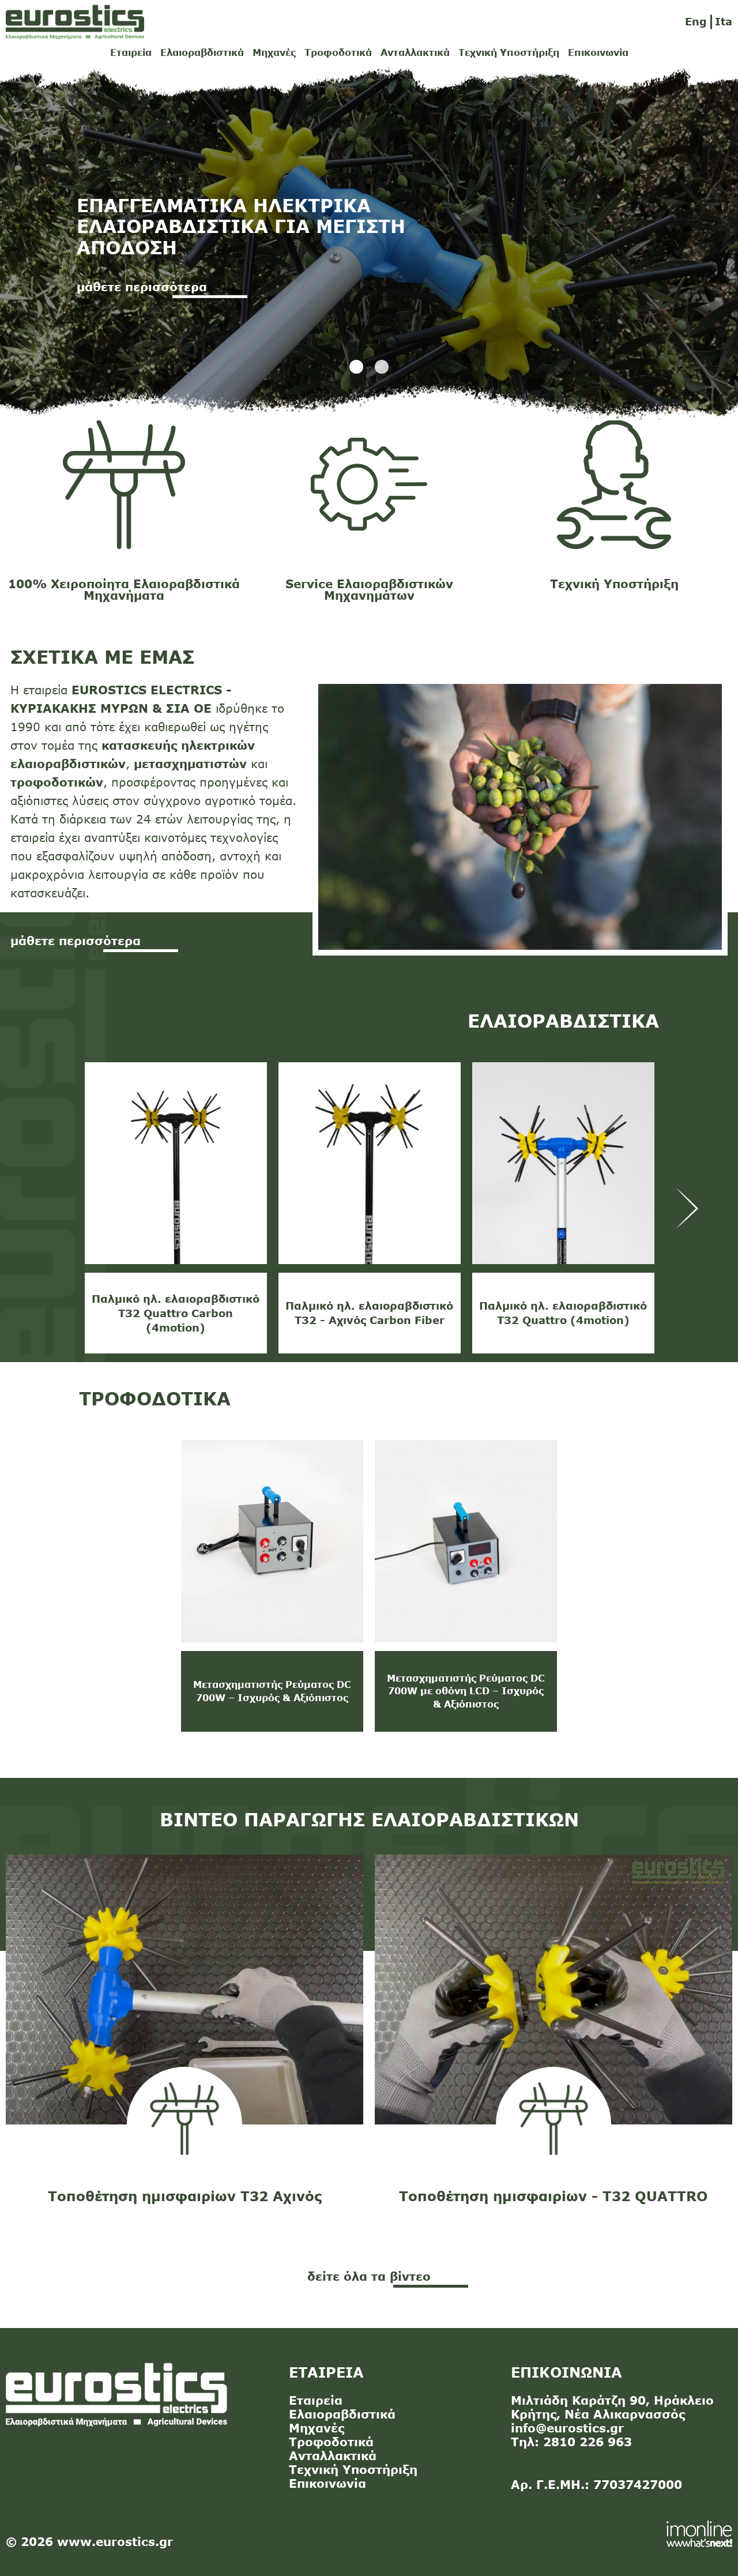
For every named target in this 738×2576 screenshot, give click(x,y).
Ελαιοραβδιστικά (202, 52)
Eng (696, 21)
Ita (724, 21)
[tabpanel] (369, 243)
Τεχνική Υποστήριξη (509, 52)
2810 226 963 (588, 2441)
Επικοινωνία (598, 52)
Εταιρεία (131, 52)
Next (688, 1208)
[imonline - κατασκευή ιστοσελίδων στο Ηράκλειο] (699, 2533)
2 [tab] (382, 367)
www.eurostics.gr (115, 2541)
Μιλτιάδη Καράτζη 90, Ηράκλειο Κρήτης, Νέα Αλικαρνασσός (612, 2407)
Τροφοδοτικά (338, 52)
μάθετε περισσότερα (76, 940)
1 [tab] (356, 367)
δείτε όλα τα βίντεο (369, 2276)
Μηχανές (274, 52)
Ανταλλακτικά (415, 52)
